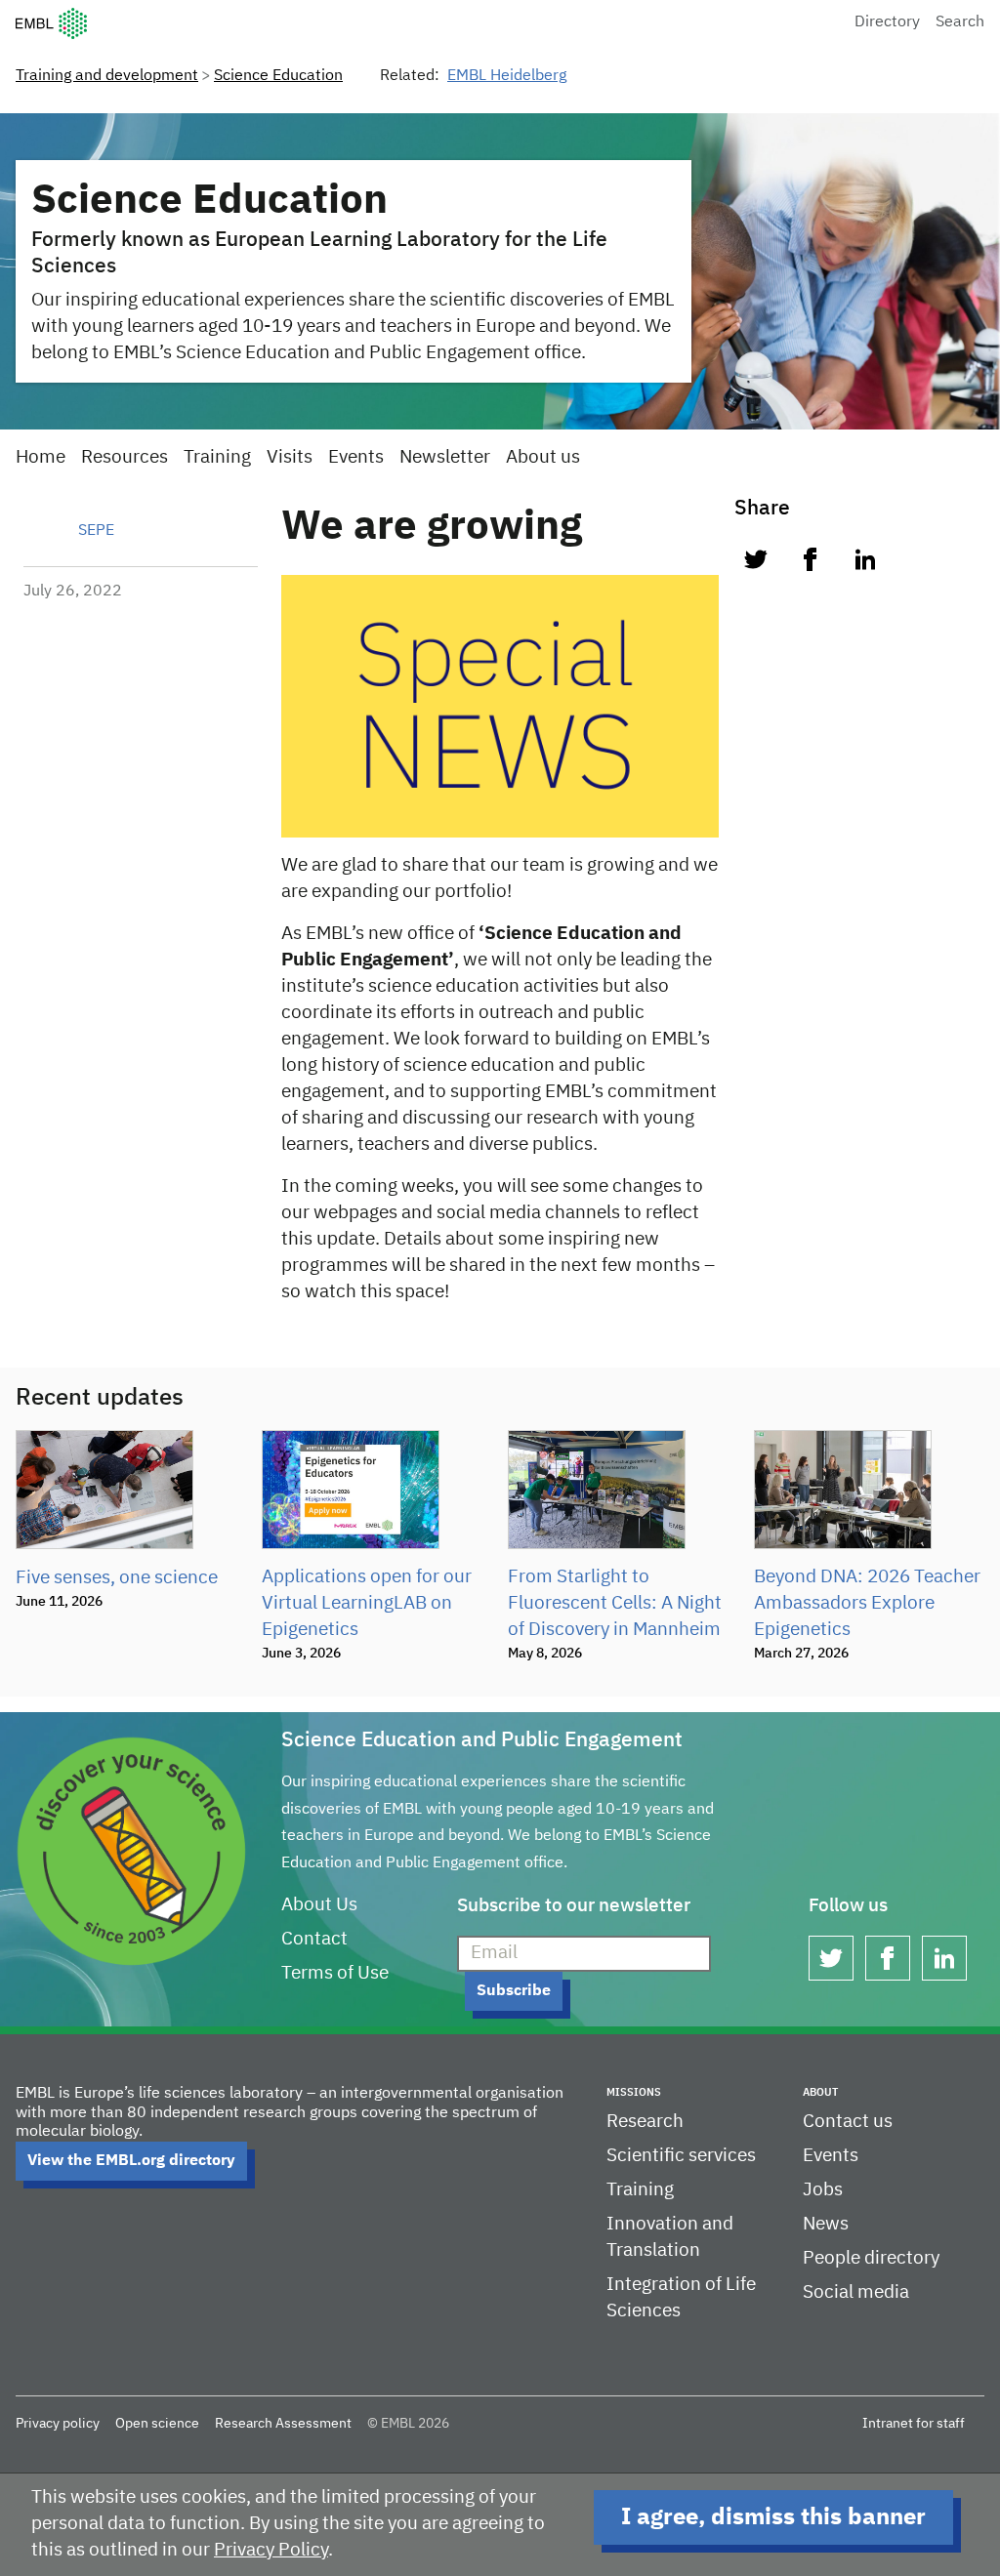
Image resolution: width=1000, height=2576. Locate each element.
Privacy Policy (271, 2550)
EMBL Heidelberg (507, 76)
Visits (290, 457)
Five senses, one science (117, 1578)
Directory (887, 22)
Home (41, 457)
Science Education (278, 76)
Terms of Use (335, 1973)
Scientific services (681, 2156)
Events (356, 457)
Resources (125, 457)
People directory (871, 2258)
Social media (856, 2292)
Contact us (848, 2122)
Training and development (107, 76)
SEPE (96, 531)
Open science (157, 2424)
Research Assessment (283, 2424)
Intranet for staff (914, 2424)
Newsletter (445, 457)
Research (645, 2122)
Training (217, 457)
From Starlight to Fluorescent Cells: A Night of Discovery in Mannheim (615, 1603)
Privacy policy (58, 2424)
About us (543, 457)
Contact (314, 1939)
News (826, 2224)
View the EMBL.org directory (131, 2161)
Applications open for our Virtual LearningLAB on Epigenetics (367, 1603)
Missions (634, 2092)
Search (960, 22)
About (820, 2092)
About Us (319, 1905)
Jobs (823, 2190)
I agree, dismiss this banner (773, 2517)
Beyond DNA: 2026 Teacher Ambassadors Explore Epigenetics (867, 1603)
